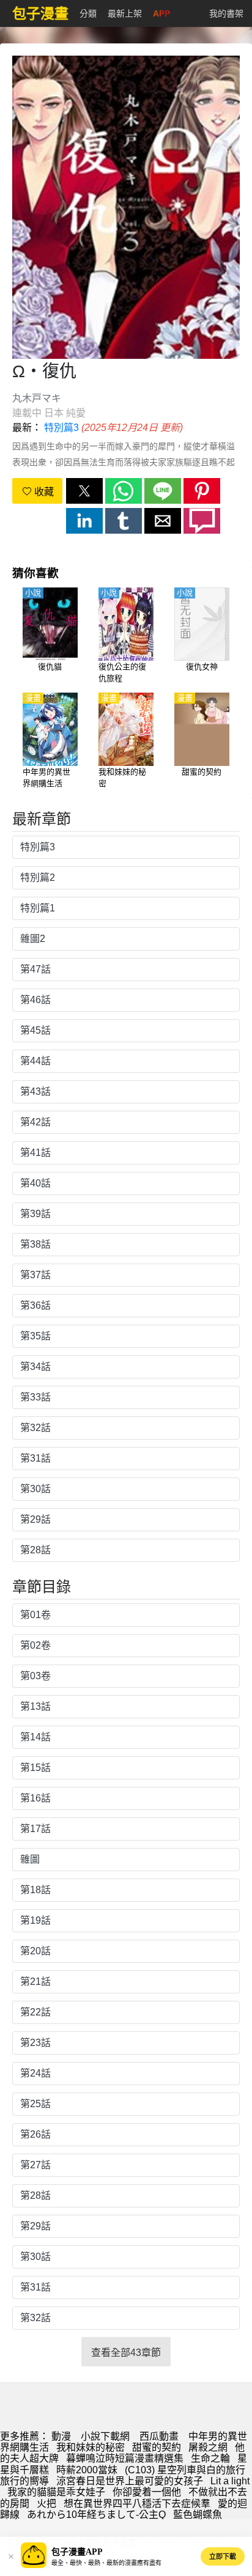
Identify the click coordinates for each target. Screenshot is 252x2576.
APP (161, 13)
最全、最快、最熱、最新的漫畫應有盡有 (106, 2563)
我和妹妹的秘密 (91, 2447)
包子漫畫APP (77, 2552)
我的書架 (226, 13)
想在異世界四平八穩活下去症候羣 (137, 2504)
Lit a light (230, 2481)
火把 (46, 2504)
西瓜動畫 (159, 2436)
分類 (88, 13)
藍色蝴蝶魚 (198, 2515)
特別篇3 (61, 428)
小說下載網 (105, 2436)
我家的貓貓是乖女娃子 (56, 2492)
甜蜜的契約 (157, 2447)
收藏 (43, 492)
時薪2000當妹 (87, 2470)
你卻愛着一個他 (147, 2492)
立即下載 (223, 2556)
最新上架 (125, 13)
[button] (84, 491)
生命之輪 (210, 2458)
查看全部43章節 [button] (126, 2353)
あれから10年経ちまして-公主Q (96, 2515)
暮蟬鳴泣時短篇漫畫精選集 (125, 2458)
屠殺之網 (208, 2447)
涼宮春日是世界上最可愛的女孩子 (130, 2481)
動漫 (61, 2436)
